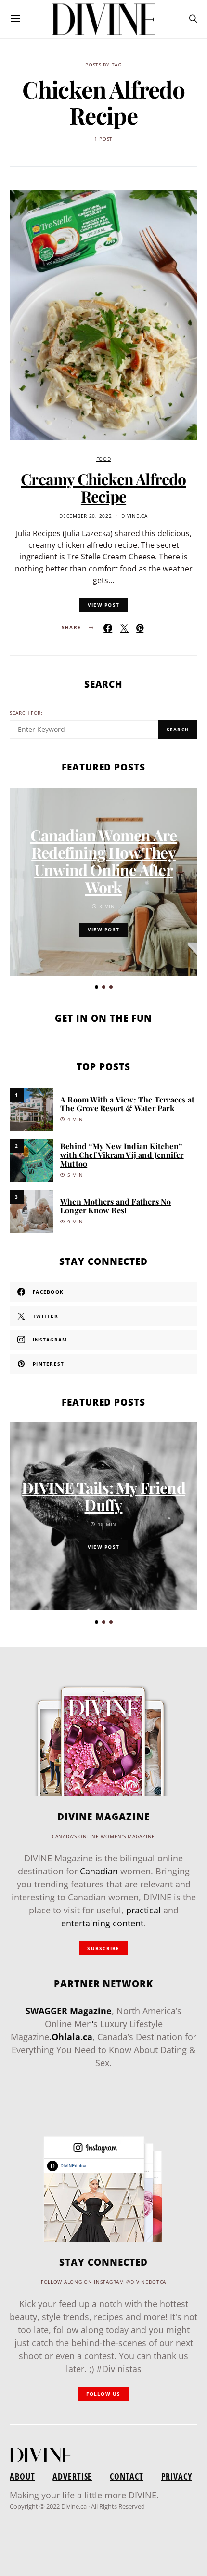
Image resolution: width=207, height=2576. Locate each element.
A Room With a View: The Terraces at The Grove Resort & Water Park (127, 1104)
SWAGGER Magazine (69, 2011)
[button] (97, 987)
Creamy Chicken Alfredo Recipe (103, 487)
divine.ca (134, 516)
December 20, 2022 (85, 516)
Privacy (177, 2476)
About (22, 2476)
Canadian (99, 1871)
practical (143, 1910)
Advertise (72, 2476)
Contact (126, 2476)
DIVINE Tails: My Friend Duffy (103, 1496)
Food (104, 459)
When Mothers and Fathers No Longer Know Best (116, 1206)
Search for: (26, 713)
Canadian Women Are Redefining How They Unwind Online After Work (104, 861)
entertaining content (102, 1923)
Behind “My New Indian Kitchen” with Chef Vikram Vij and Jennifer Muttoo (122, 1155)
